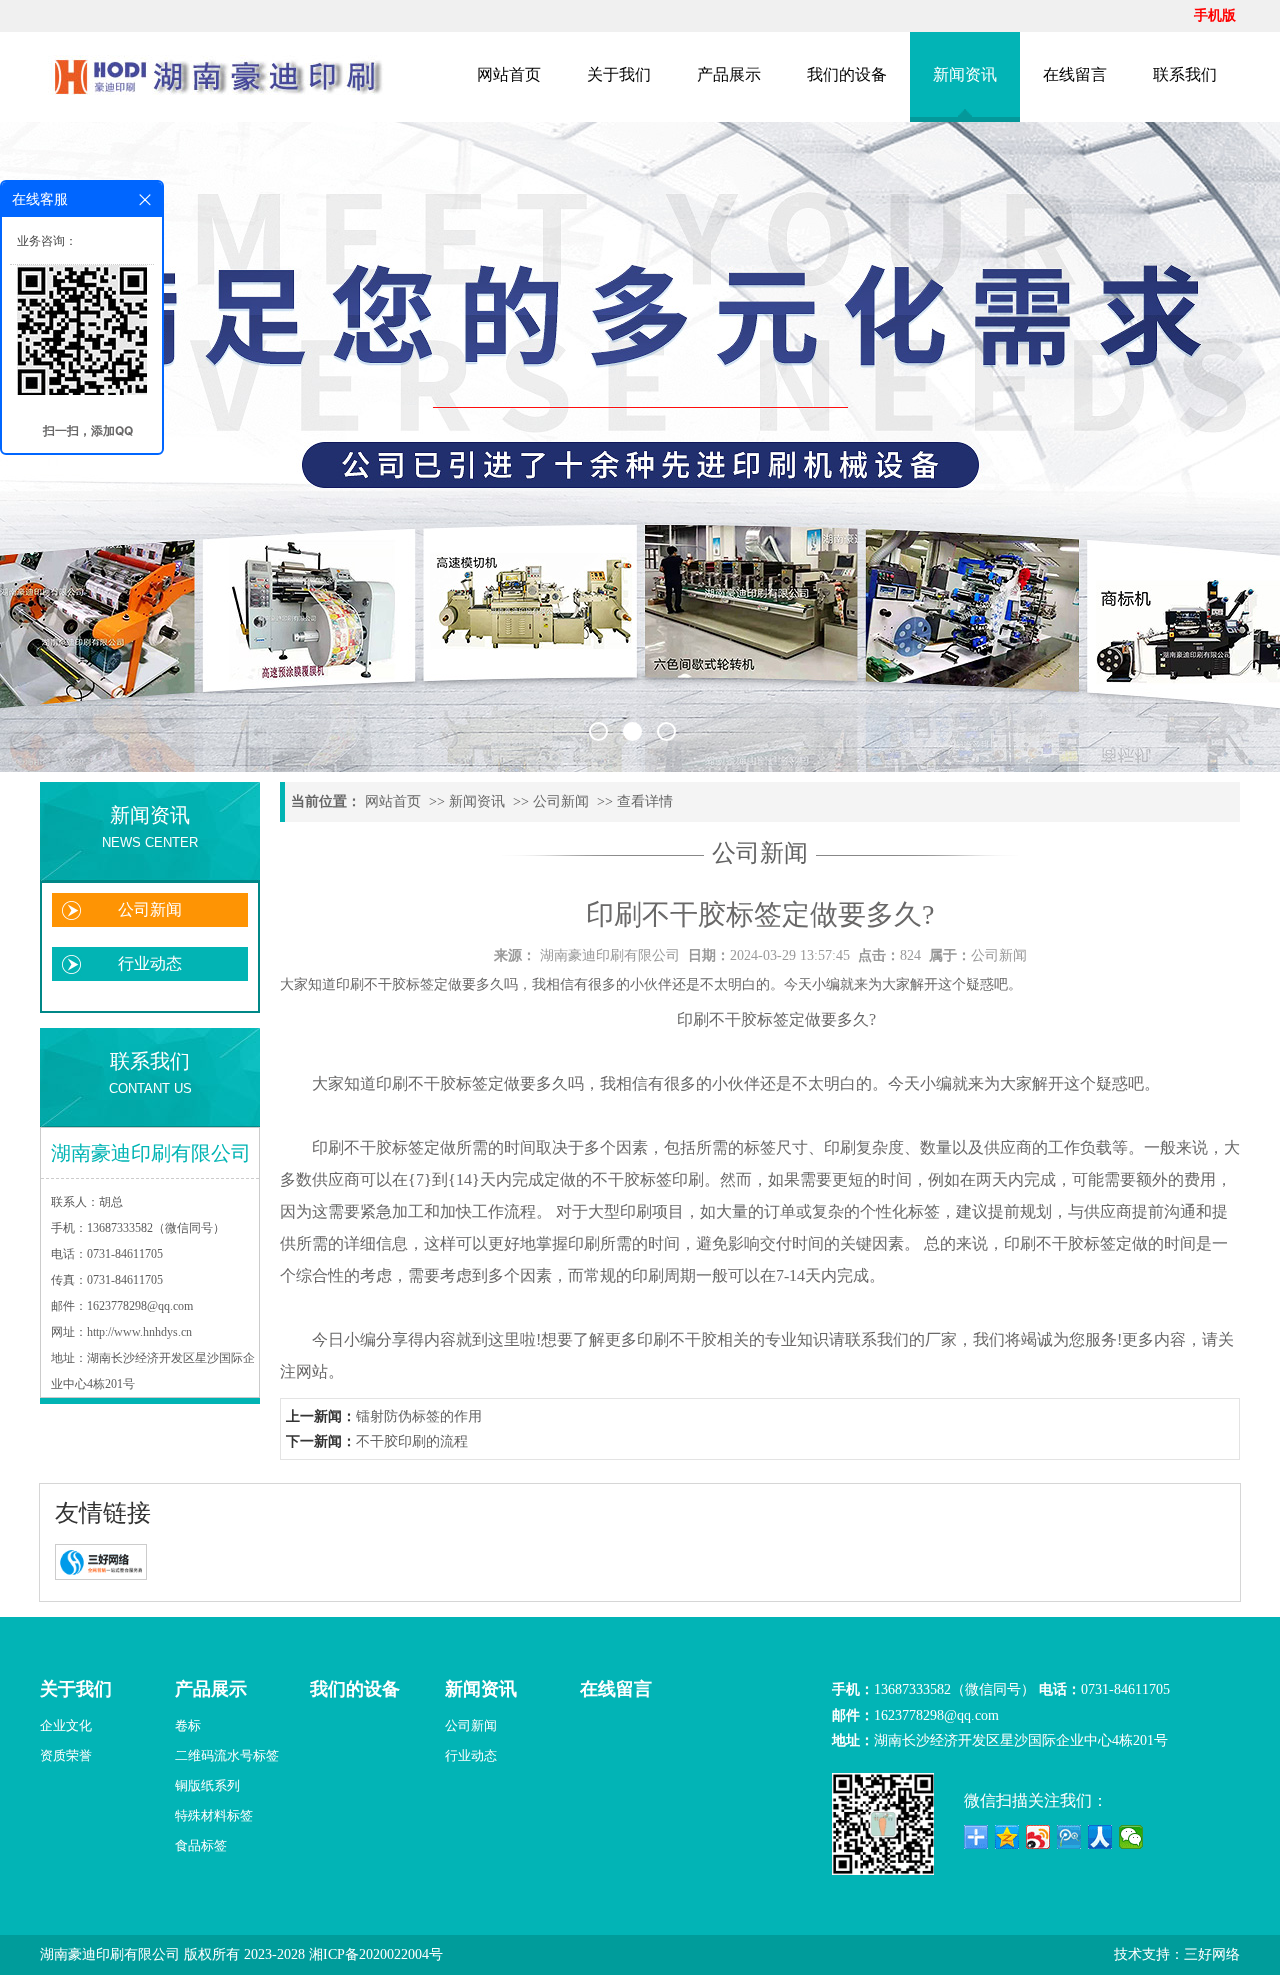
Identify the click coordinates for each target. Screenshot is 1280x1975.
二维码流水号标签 (227, 1755)
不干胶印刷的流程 (412, 1441)
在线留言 (1075, 74)
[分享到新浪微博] (1038, 1837)
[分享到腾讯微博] (1069, 1837)
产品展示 (729, 74)
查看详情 (645, 801)
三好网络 (1212, 1954)
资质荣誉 (66, 1755)
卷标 (188, 1725)
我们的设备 (847, 74)
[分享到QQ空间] (1007, 1837)
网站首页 (509, 74)
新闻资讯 (965, 74)
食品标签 (201, 1845)
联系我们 (1185, 74)
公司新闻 (150, 909)
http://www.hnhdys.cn (139, 1332)
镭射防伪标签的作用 (419, 1416)
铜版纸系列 (207, 1785)
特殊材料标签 (214, 1815)
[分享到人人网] (1100, 1837)
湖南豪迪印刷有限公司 (610, 955)
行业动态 (150, 963)
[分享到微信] (1131, 1837)
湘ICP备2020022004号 (376, 1954)
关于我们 (619, 74)
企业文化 (66, 1725)
